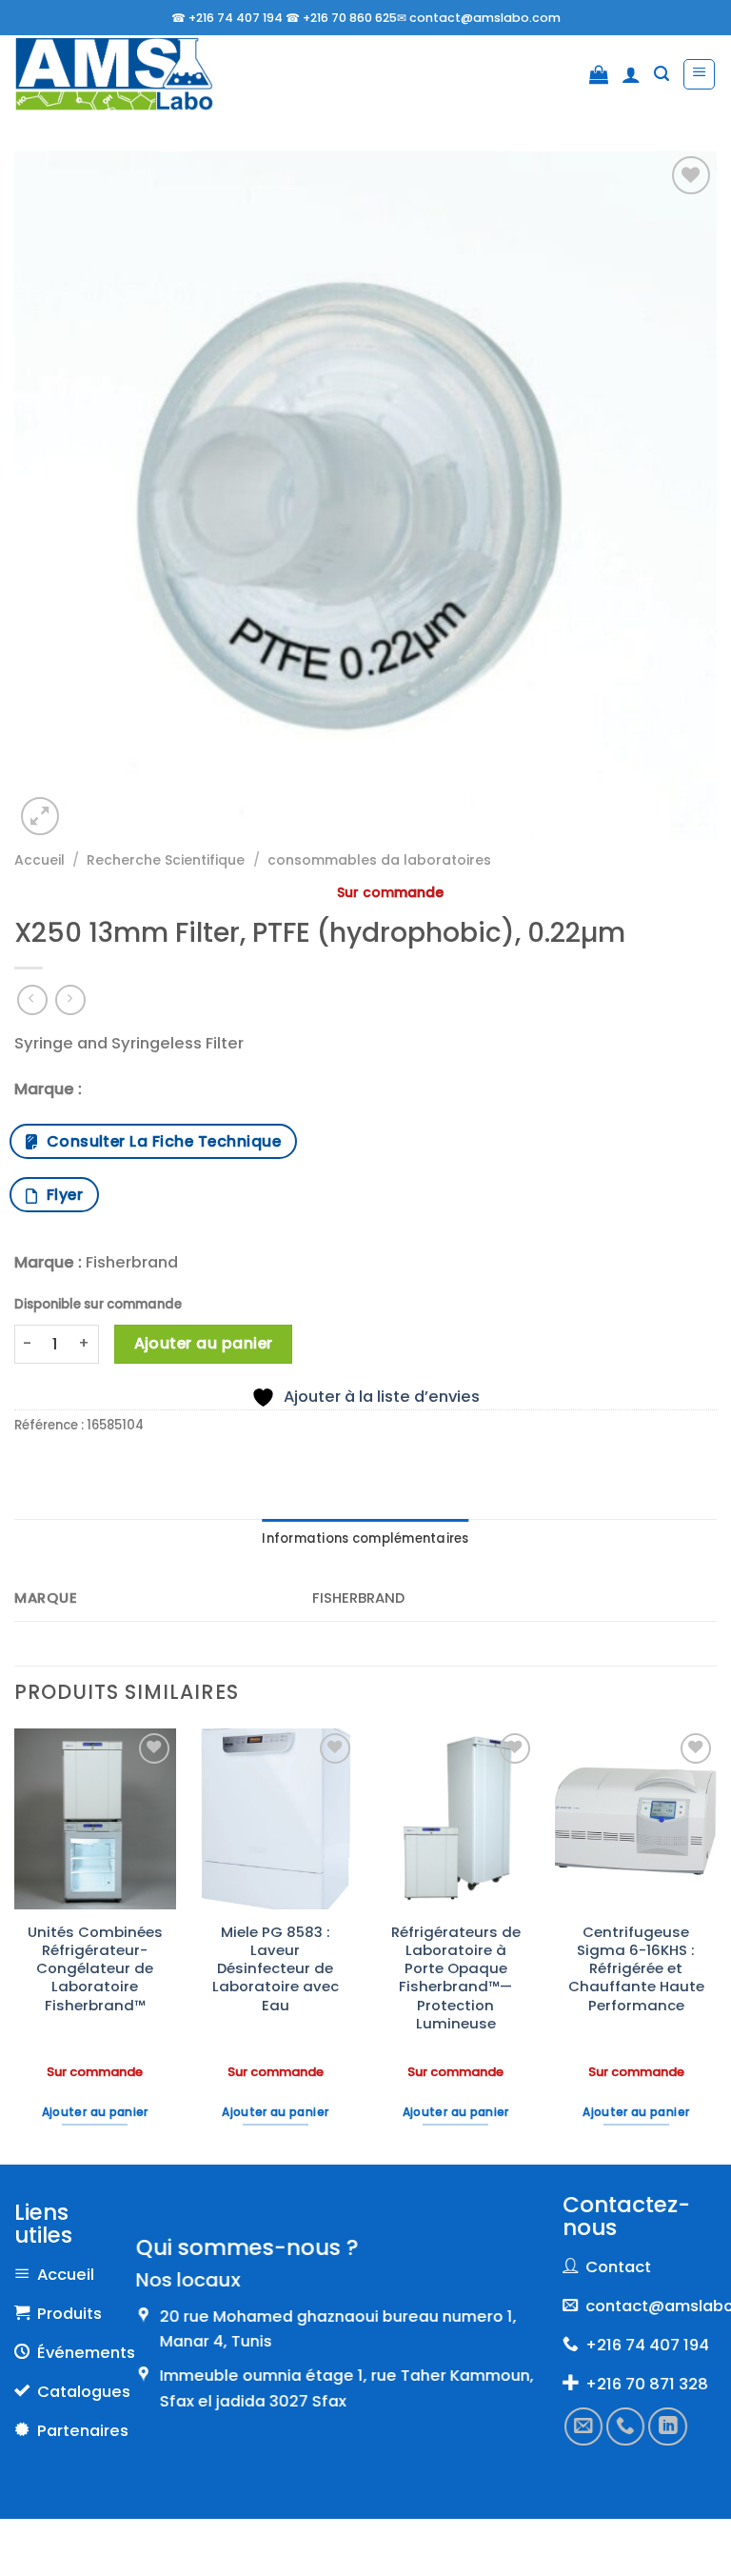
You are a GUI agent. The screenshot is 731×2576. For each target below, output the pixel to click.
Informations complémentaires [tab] (365, 1538)
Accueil (40, 860)
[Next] (716, 1945)
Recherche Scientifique (166, 860)
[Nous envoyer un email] (583, 2426)
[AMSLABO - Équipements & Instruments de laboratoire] (114, 75)
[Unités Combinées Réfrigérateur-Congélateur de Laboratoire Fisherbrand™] (95, 1819)
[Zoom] (40, 816)
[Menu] (699, 75)
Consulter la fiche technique (159, 1141)
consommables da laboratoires (379, 860)
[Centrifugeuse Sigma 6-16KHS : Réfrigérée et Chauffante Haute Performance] (636, 1819)
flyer (60, 1195)
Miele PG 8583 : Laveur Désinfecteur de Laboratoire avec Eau (276, 1968)
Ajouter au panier (204, 1343)
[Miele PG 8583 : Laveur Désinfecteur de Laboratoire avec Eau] (275, 1819)
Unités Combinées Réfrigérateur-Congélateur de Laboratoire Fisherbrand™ (95, 1968)
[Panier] (599, 74)
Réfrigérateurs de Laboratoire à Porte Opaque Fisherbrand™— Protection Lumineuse (456, 1978)
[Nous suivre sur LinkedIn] (667, 2426)
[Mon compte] (631, 74)
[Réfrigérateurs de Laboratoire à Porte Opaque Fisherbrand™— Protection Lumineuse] (456, 1819)
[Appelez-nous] (625, 2426)
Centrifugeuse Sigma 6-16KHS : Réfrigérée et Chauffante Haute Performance (636, 1968)
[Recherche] (662, 74)
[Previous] (15, 1945)
